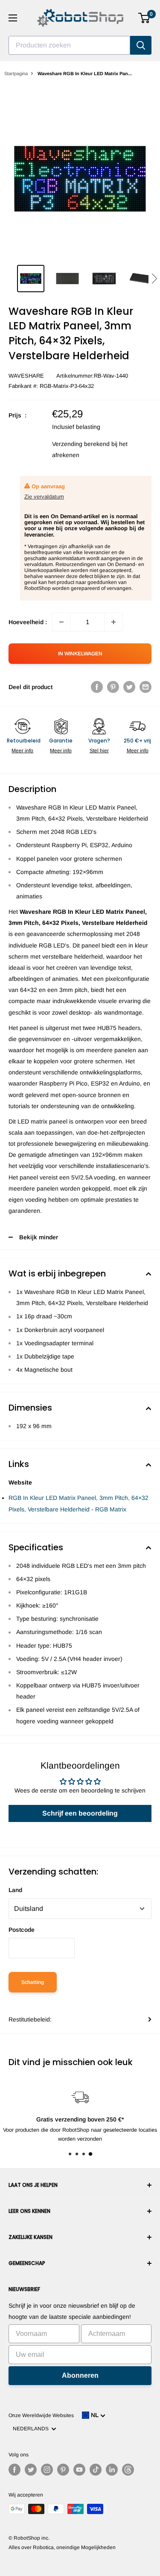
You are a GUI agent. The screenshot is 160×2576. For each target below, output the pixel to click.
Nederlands (32, 2429)
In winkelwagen (80, 654)
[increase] (113, 622)
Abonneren (80, 2375)
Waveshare (26, 376)
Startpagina (16, 73)
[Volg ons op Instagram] (47, 2470)
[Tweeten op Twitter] (129, 687)
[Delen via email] (145, 687)
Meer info (22, 751)
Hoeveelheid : (28, 622)
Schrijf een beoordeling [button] (80, 1813)
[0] (144, 18)
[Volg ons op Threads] (128, 2470)
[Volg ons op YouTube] (79, 2470)
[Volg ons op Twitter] (31, 2470)
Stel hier (99, 751)
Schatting (33, 1982)
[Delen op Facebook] (97, 687)
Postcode (22, 1930)
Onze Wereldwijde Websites (41, 2415)
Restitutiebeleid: (30, 2019)
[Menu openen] (13, 18)
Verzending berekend (81, 444)
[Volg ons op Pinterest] (63, 2470)
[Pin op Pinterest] (113, 687)
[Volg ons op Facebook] (15, 2470)
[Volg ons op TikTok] (96, 2470)
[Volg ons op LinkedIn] (112, 2470)
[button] (154, 279)
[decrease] (61, 622)
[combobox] (69, 45)
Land (15, 1890)
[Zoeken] (141, 45)
